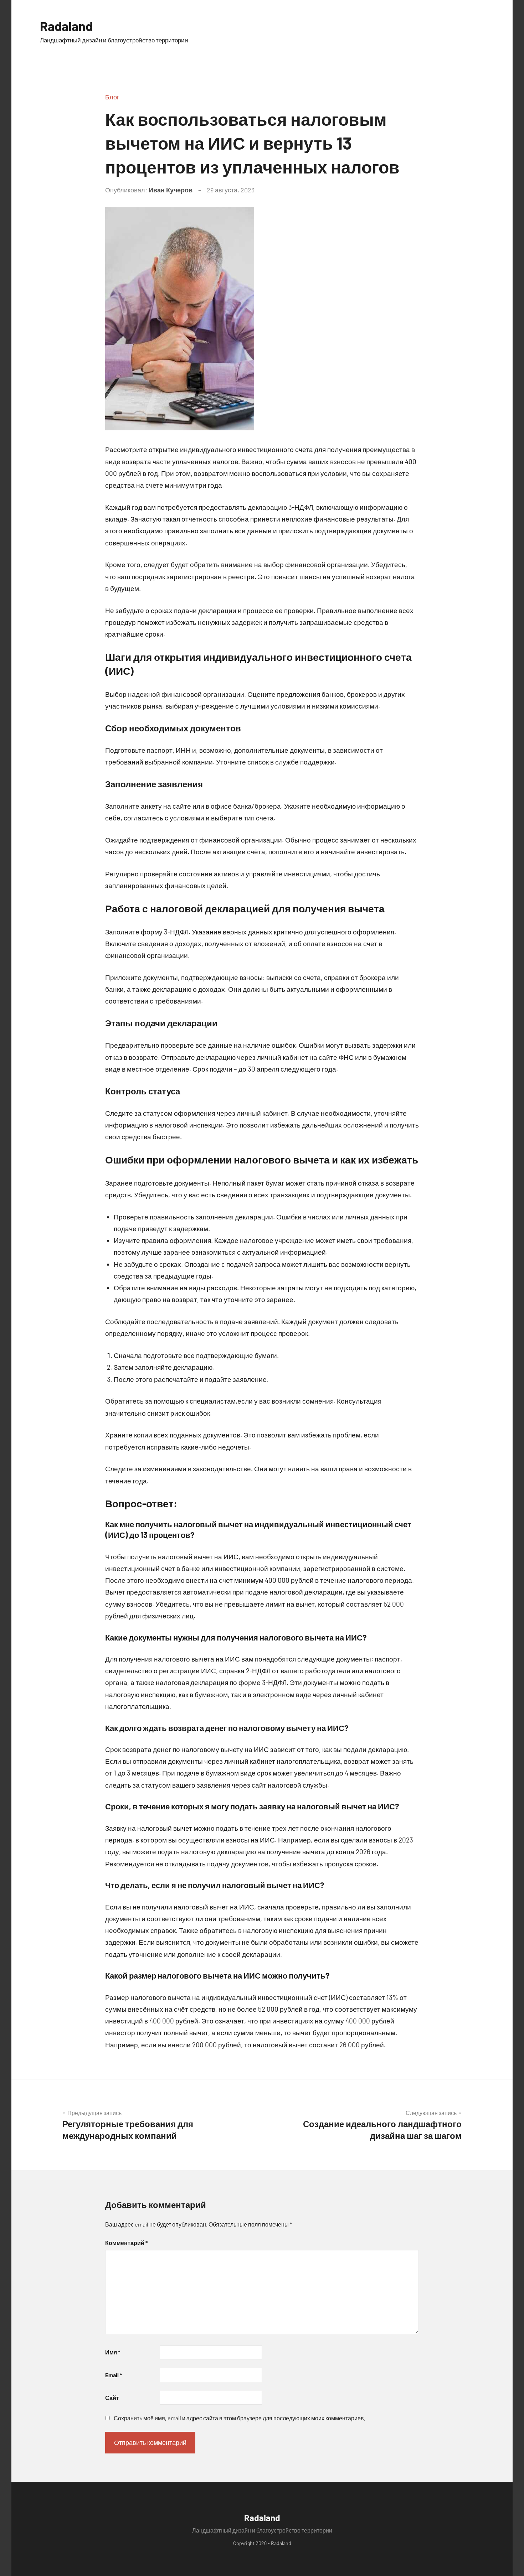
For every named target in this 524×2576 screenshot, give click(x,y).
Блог (112, 97)
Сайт (112, 2398)
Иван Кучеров (171, 190)
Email (114, 2375)
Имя (113, 2352)
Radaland (66, 26)
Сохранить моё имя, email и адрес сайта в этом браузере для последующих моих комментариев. (240, 2418)
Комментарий (126, 2243)
